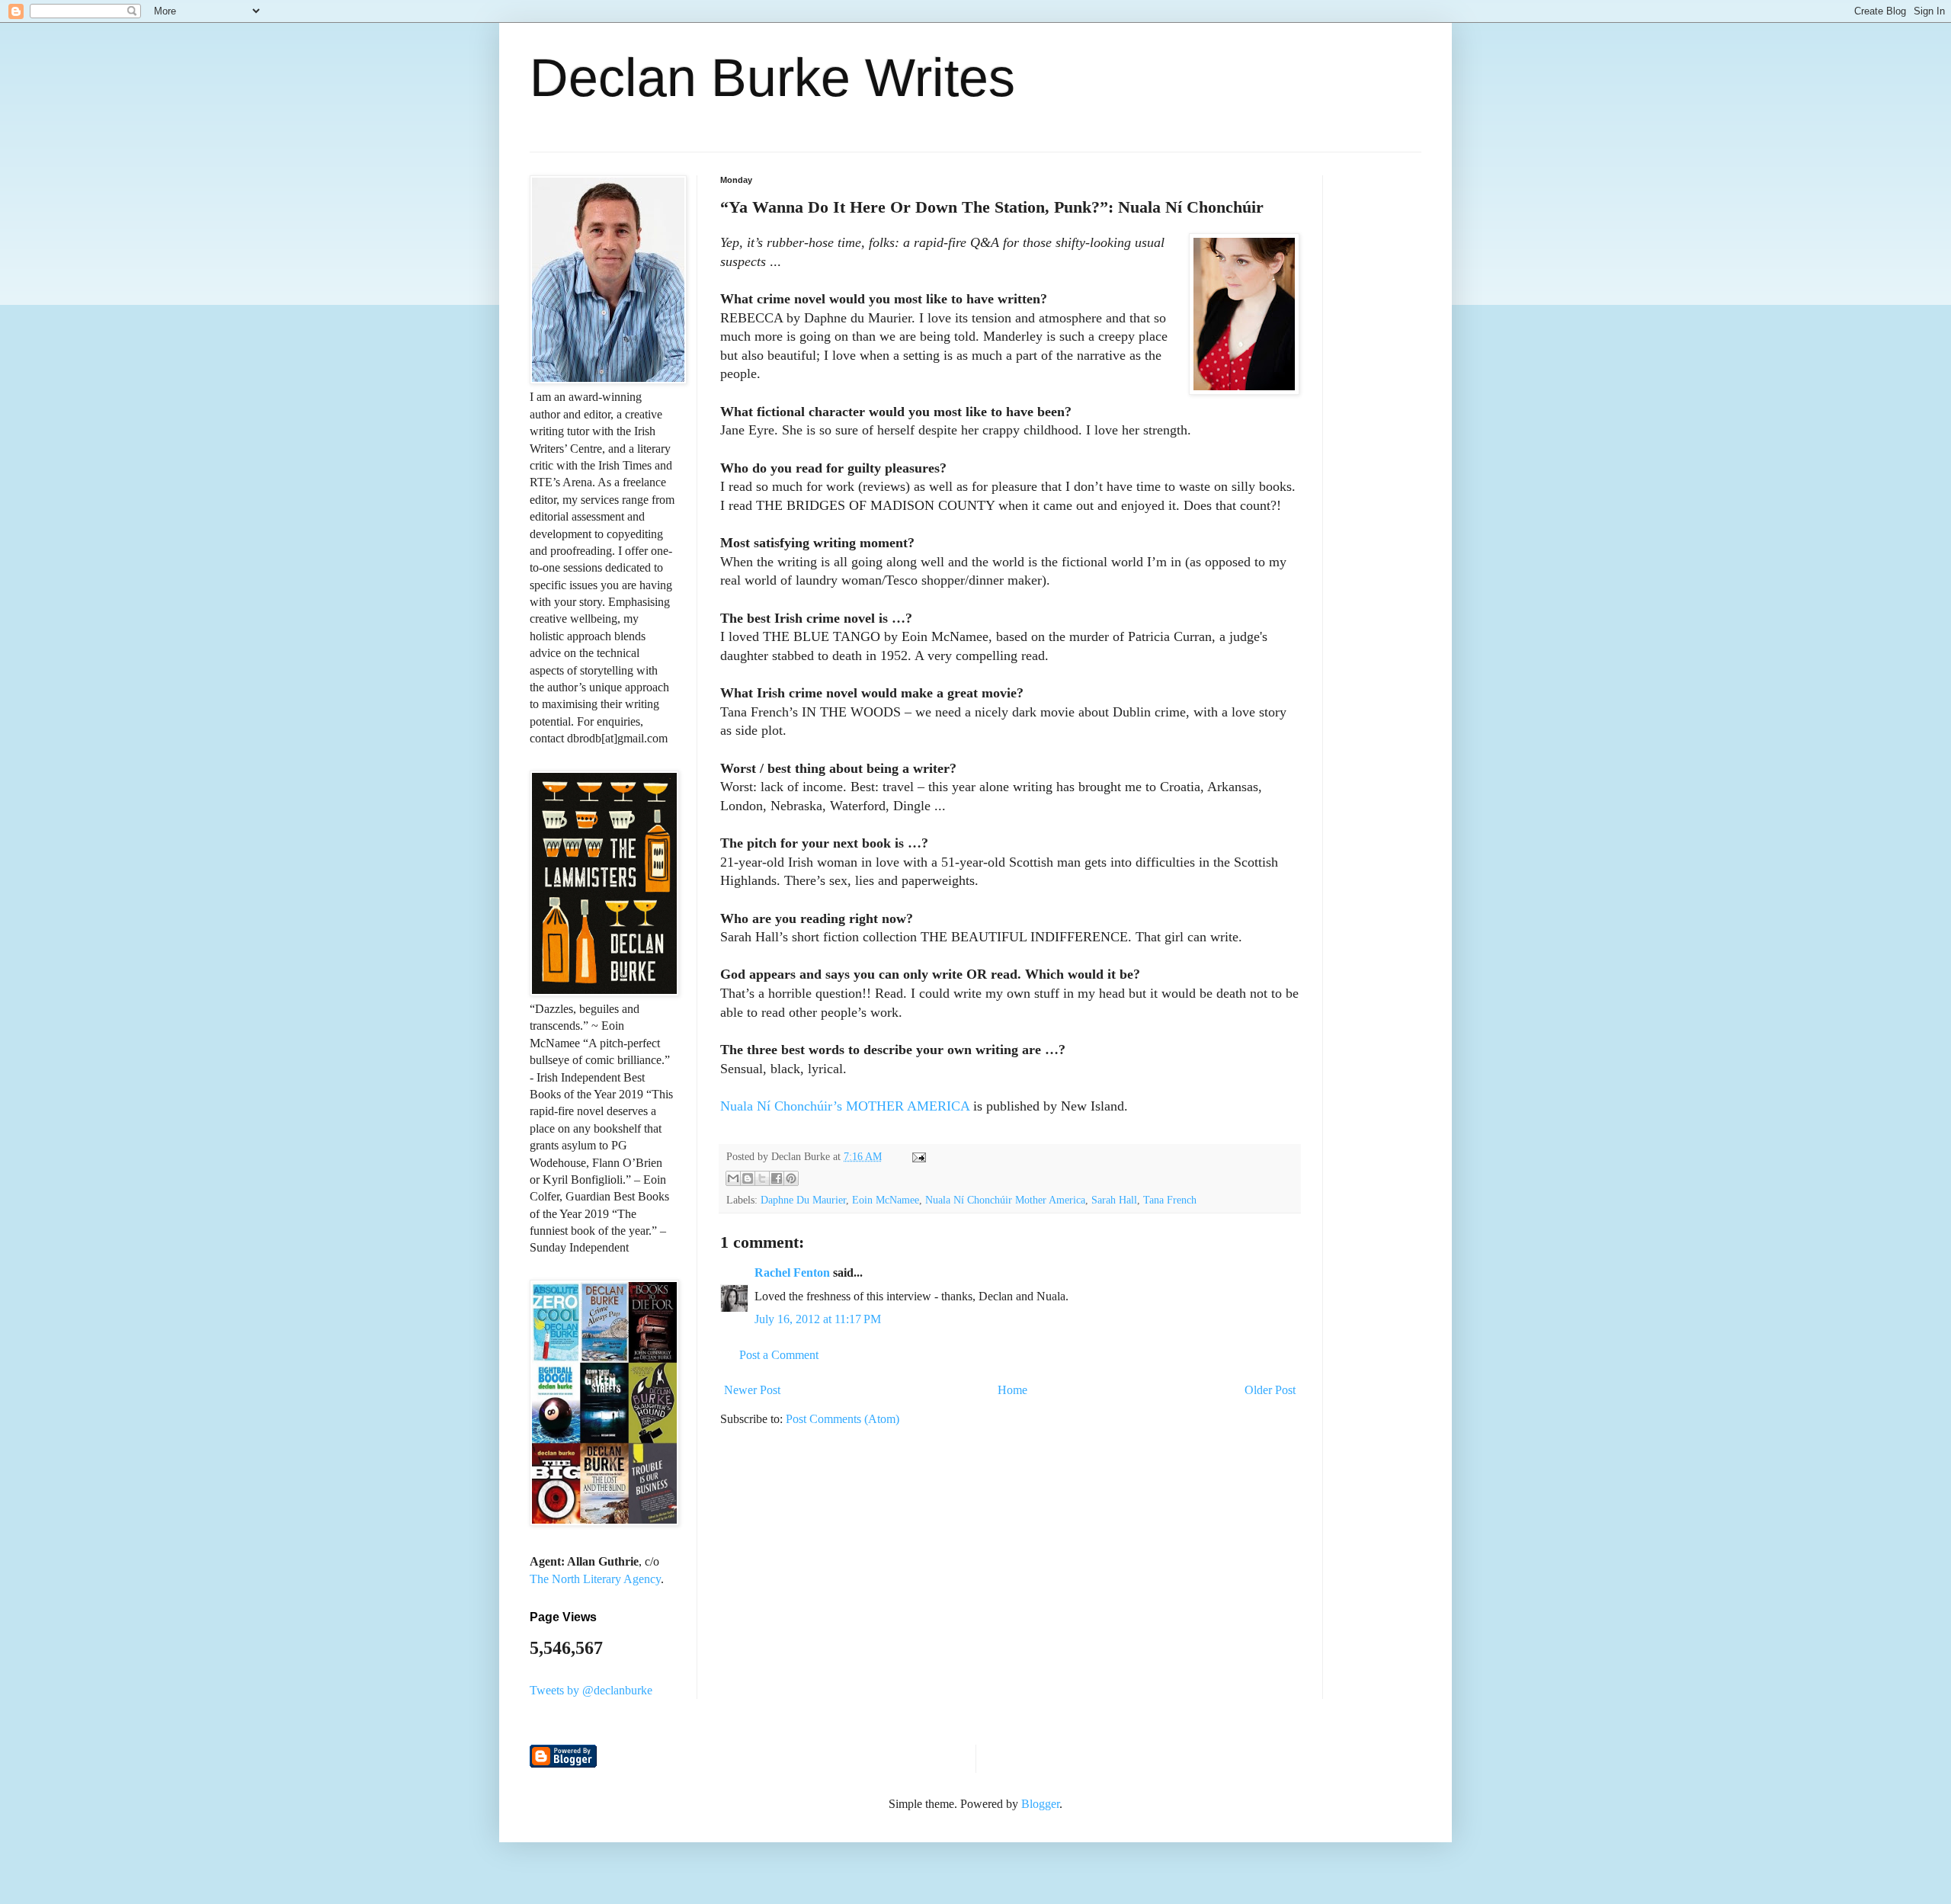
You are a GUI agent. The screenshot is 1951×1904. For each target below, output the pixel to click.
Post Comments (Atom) (843, 1419)
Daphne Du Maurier (803, 1200)
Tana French (1170, 1200)
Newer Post (752, 1390)
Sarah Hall (1114, 1200)
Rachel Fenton (792, 1273)
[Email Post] (916, 1156)
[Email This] (733, 1178)
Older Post (1270, 1390)
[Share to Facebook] (777, 1178)
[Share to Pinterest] (791, 1178)
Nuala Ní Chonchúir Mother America (1005, 1200)
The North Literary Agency (595, 1579)
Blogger (1040, 1804)
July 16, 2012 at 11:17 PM (818, 1319)
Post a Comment (779, 1355)
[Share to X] (762, 1178)
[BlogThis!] (748, 1178)
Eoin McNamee (886, 1200)
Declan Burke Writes (772, 78)
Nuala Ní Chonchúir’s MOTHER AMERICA (845, 1106)
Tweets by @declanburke (591, 1690)
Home (1012, 1390)
